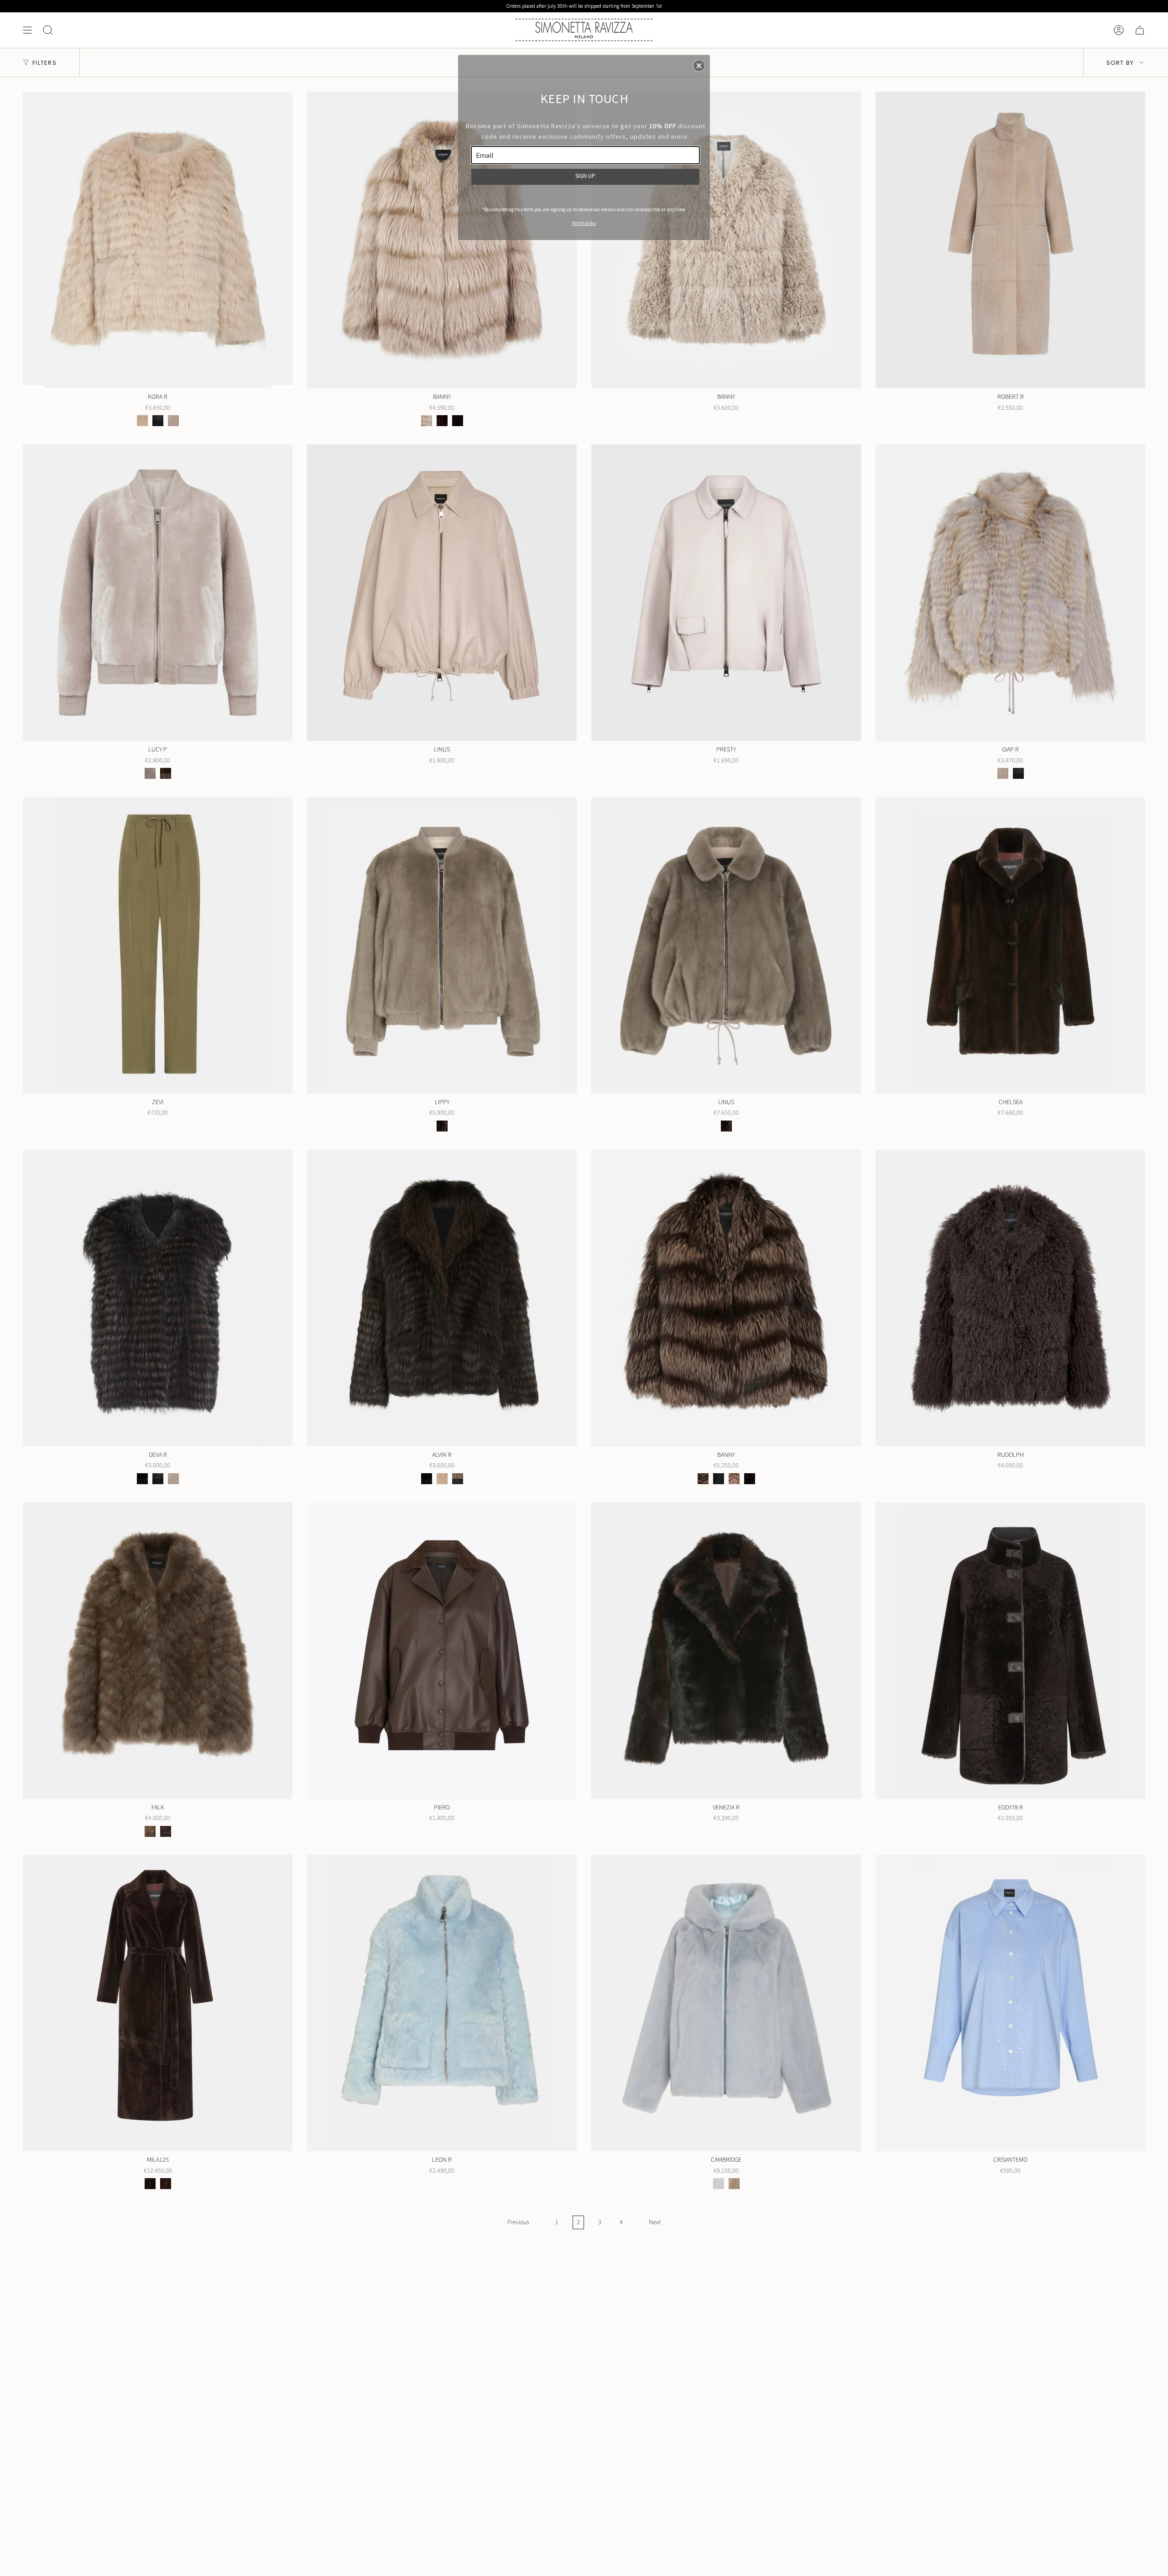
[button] (699, 66)
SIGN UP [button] (585, 176)
